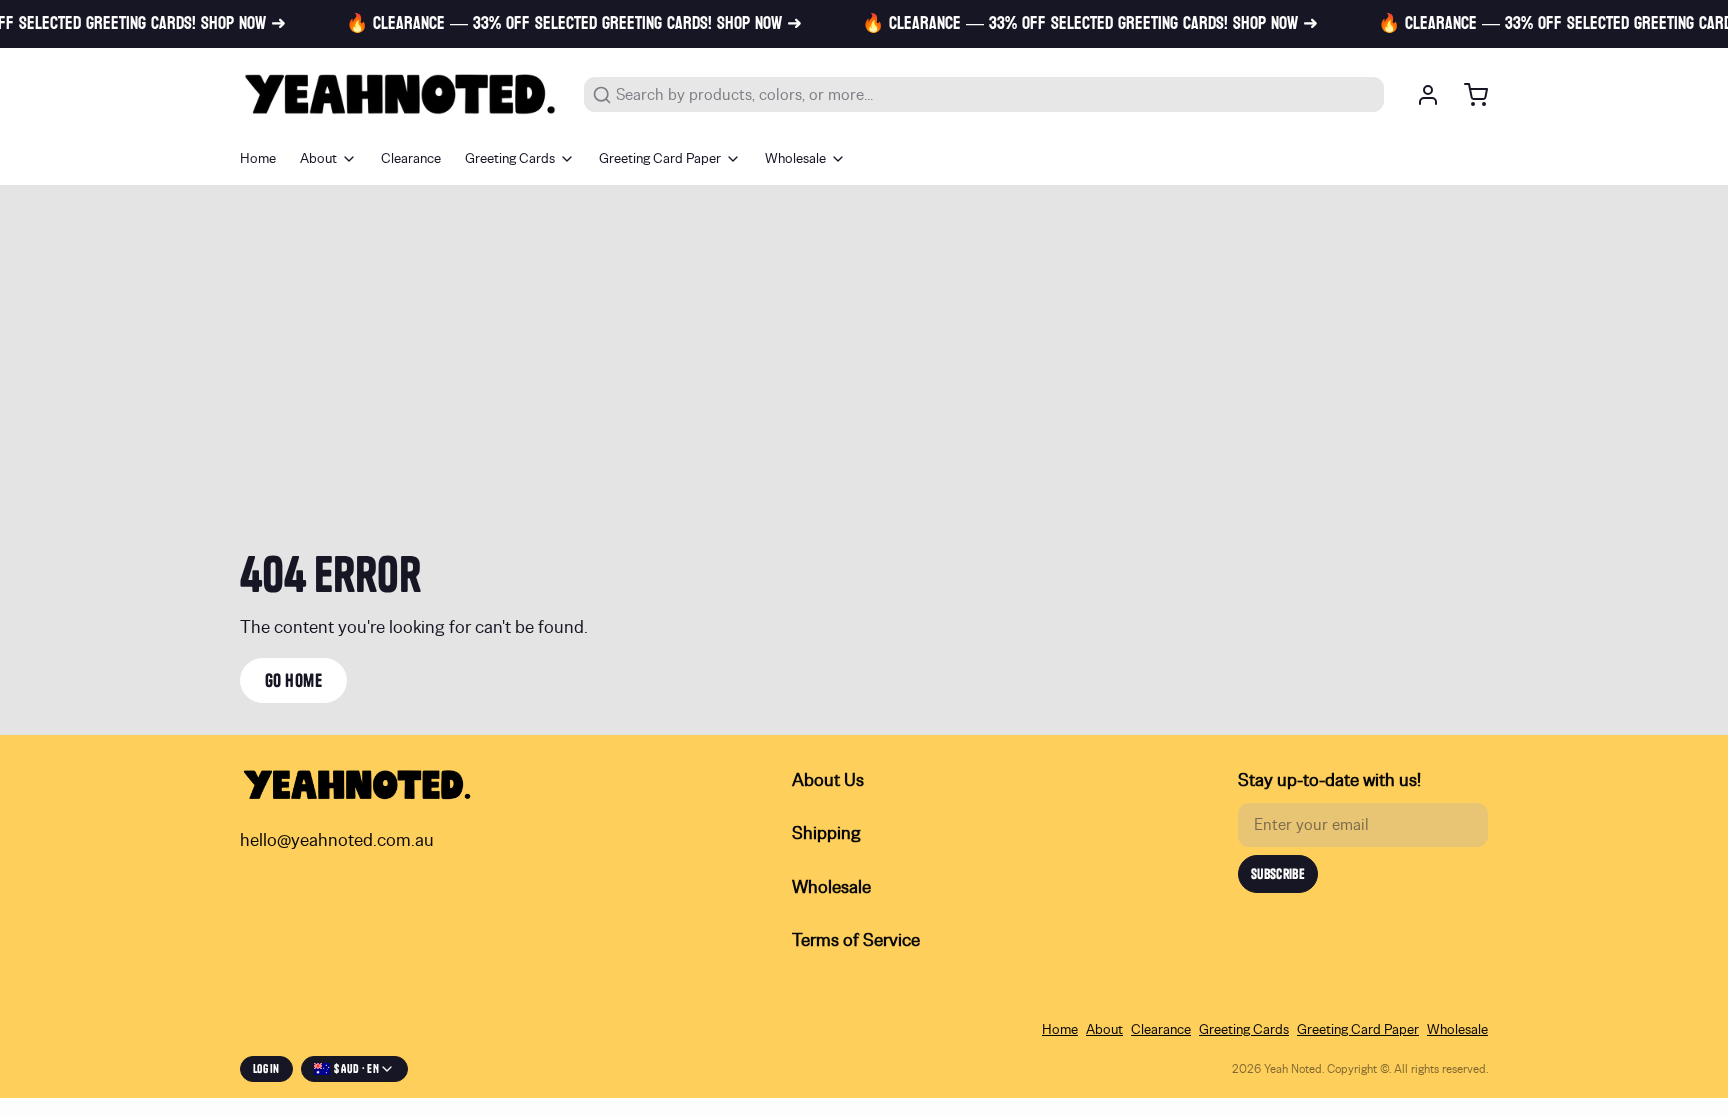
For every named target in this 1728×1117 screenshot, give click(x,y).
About (318, 159)
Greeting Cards (510, 159)
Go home (293, 680)
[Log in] (1420, 95)
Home (258, 159)
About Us (828, 781)
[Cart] (1468, 95)
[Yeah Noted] (400, 94)
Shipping (826, 834)
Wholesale (795, 159)
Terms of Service (856, 941)
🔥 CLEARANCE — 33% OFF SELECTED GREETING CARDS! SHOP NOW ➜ (560, 24)
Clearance (411, 159)
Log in (266, 1068)
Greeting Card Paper (660, 159)
